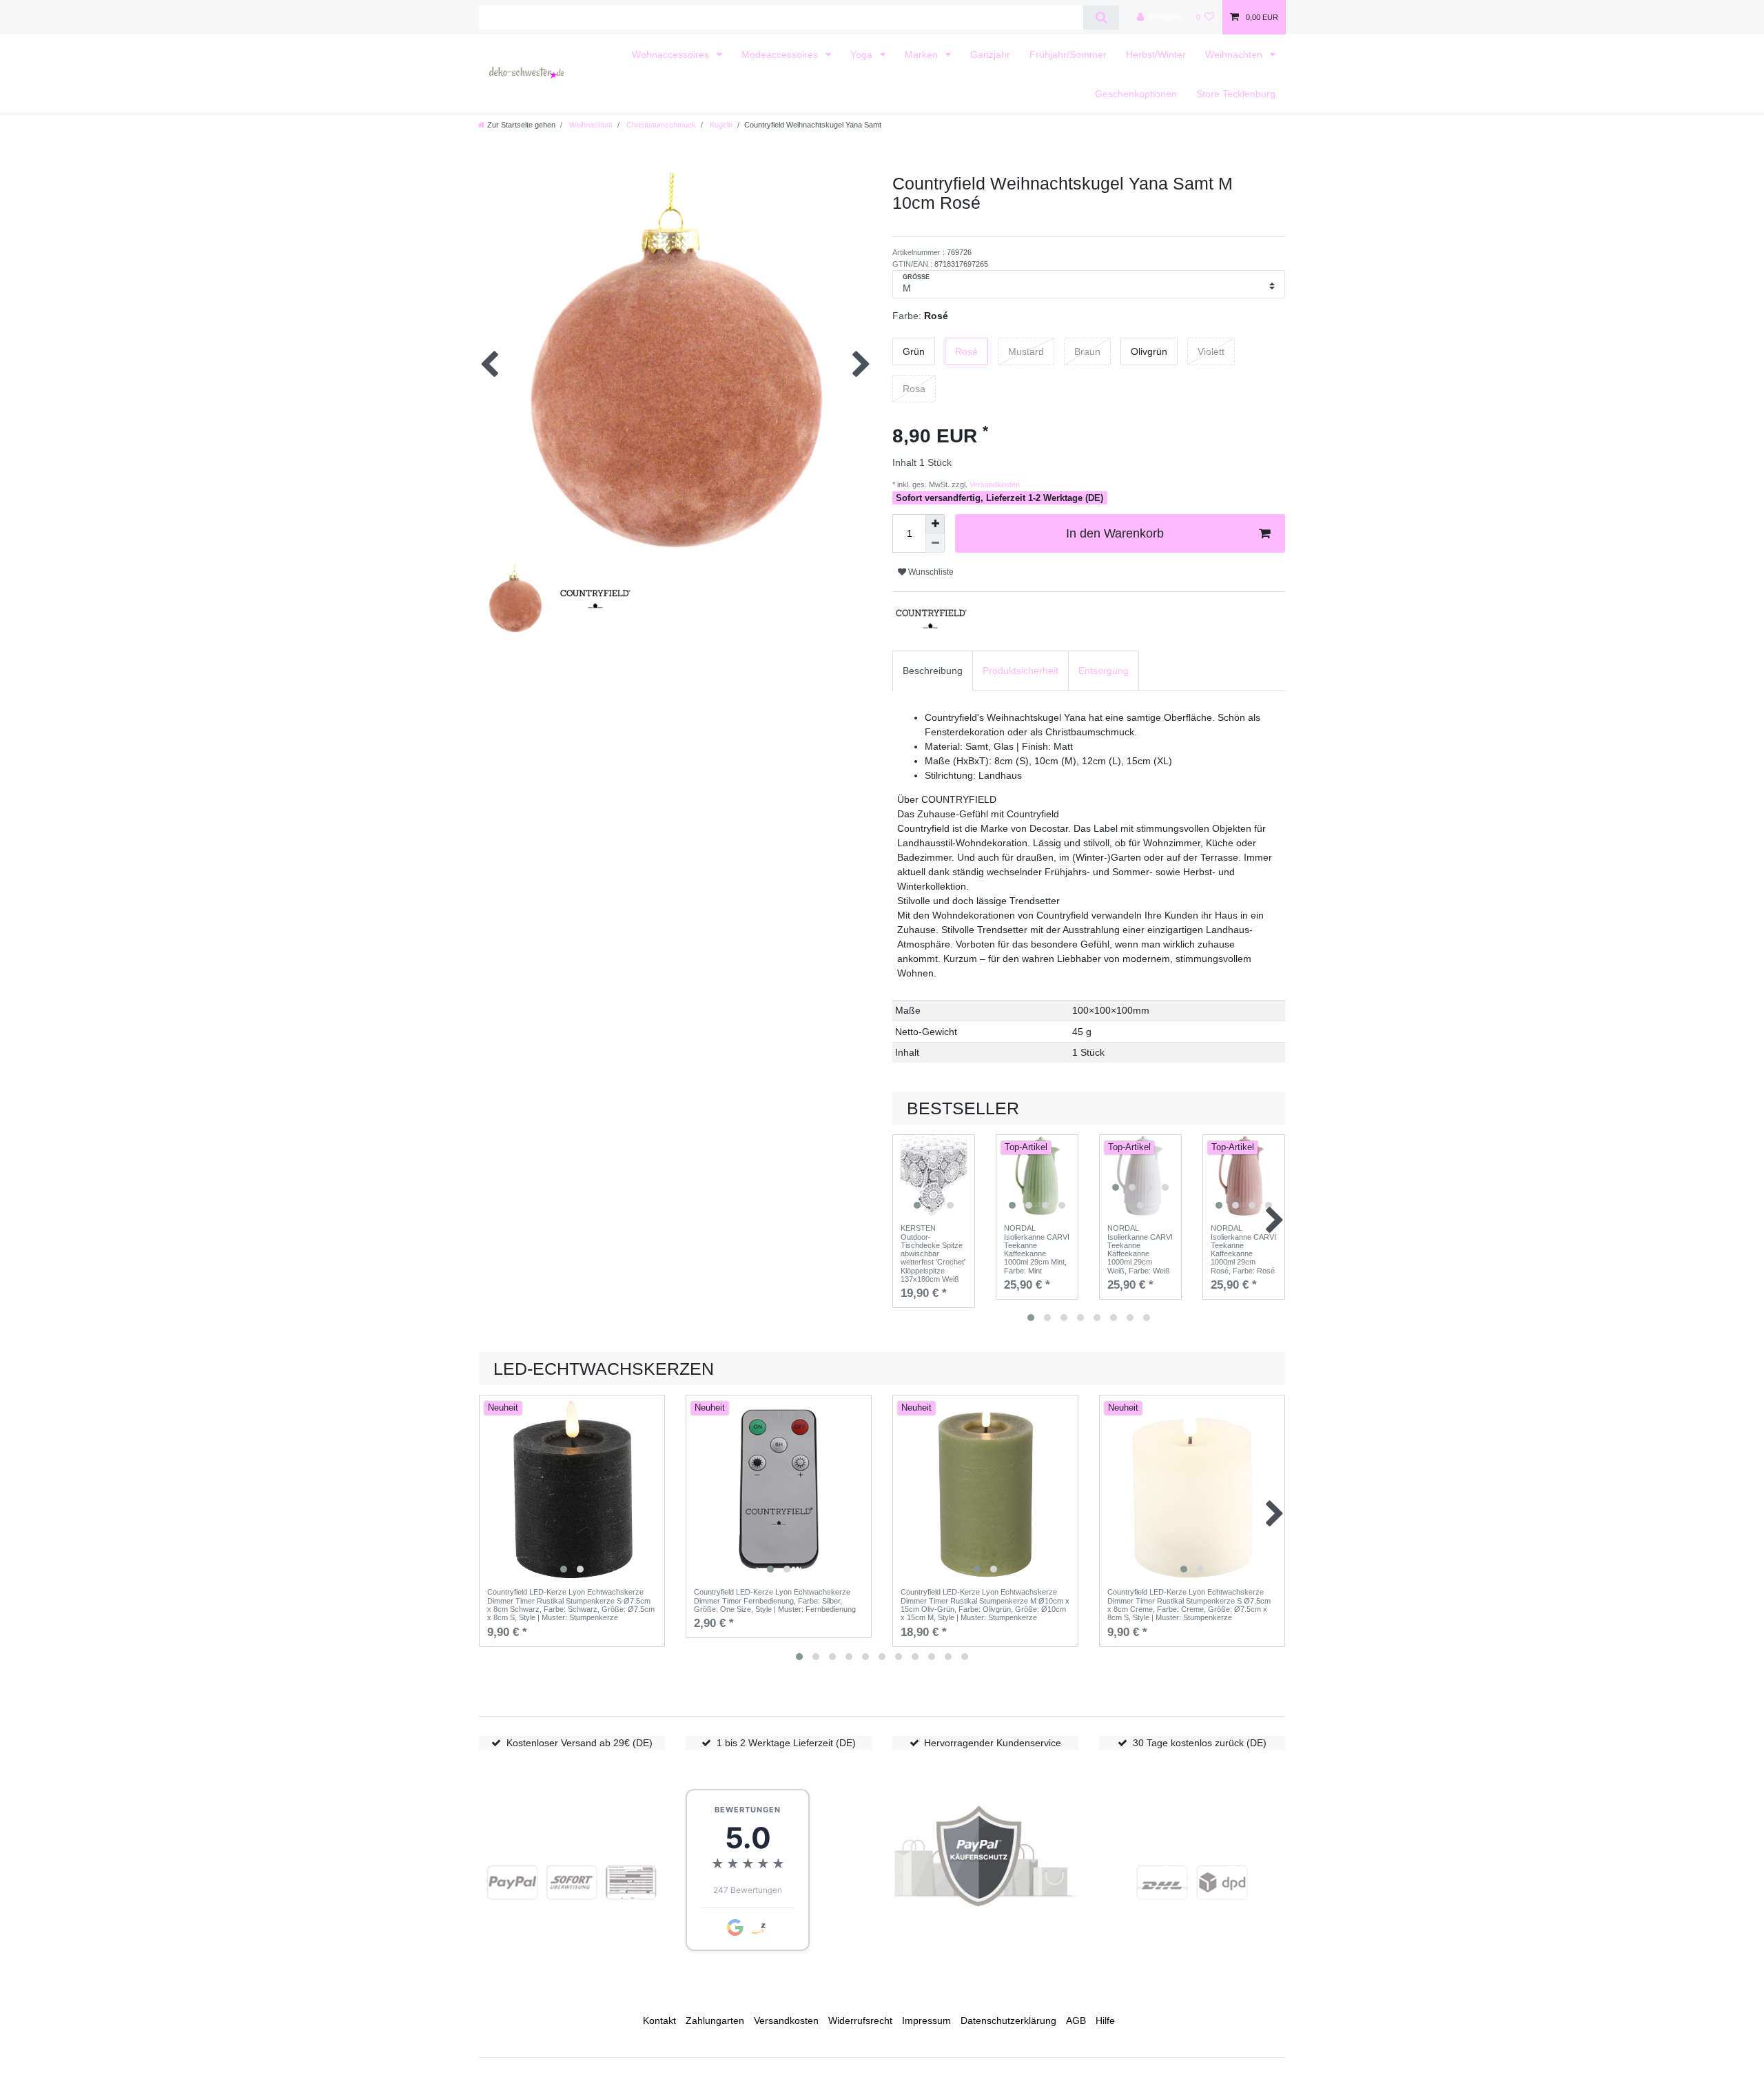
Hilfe (1105, 2020)
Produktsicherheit (1021, 671)
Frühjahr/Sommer (1068, 54)
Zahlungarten (715, 2020)
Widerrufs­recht (860, 2020)
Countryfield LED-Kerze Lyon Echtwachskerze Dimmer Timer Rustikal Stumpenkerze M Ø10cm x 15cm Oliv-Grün (985, 1605)
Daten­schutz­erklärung (1008, 2020)
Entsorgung (1104, 671)
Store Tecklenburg (1236, 94)
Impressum (926, 2020)
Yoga (863, 54)
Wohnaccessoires (672, 54)
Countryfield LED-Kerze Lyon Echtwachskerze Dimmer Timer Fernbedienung (775, 1600)
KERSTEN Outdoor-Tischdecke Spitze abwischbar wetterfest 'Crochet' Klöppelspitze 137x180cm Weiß (933, 1254)
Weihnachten (1235, 54)
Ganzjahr (990, 54)
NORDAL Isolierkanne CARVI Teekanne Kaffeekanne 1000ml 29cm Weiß (1140, 1249)
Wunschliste (930, 572)
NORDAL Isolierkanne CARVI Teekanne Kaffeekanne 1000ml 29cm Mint (1037, 1249)
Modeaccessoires (781, 54)
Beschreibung (933, 671)
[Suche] (1101, 18)
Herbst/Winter (1156, 54)
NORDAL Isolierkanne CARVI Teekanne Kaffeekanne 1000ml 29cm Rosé (1243, 1249)
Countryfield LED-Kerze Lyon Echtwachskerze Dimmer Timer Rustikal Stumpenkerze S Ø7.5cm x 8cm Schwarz (571, 1605)
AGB (1076, 2020)
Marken (923, 54)
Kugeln (720, 125)
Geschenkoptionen (1136, 94)
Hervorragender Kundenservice (993, 1743)
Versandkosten (994, 484)
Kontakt (659, 2020)
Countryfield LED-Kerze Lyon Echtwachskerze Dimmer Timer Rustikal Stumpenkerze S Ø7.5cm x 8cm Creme (1189, 1605)
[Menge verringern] (935, 543)
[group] (934, 1176)
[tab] (933, 671)
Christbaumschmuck (660, 125)
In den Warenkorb (1115, 533)
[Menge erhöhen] (935, 524)
